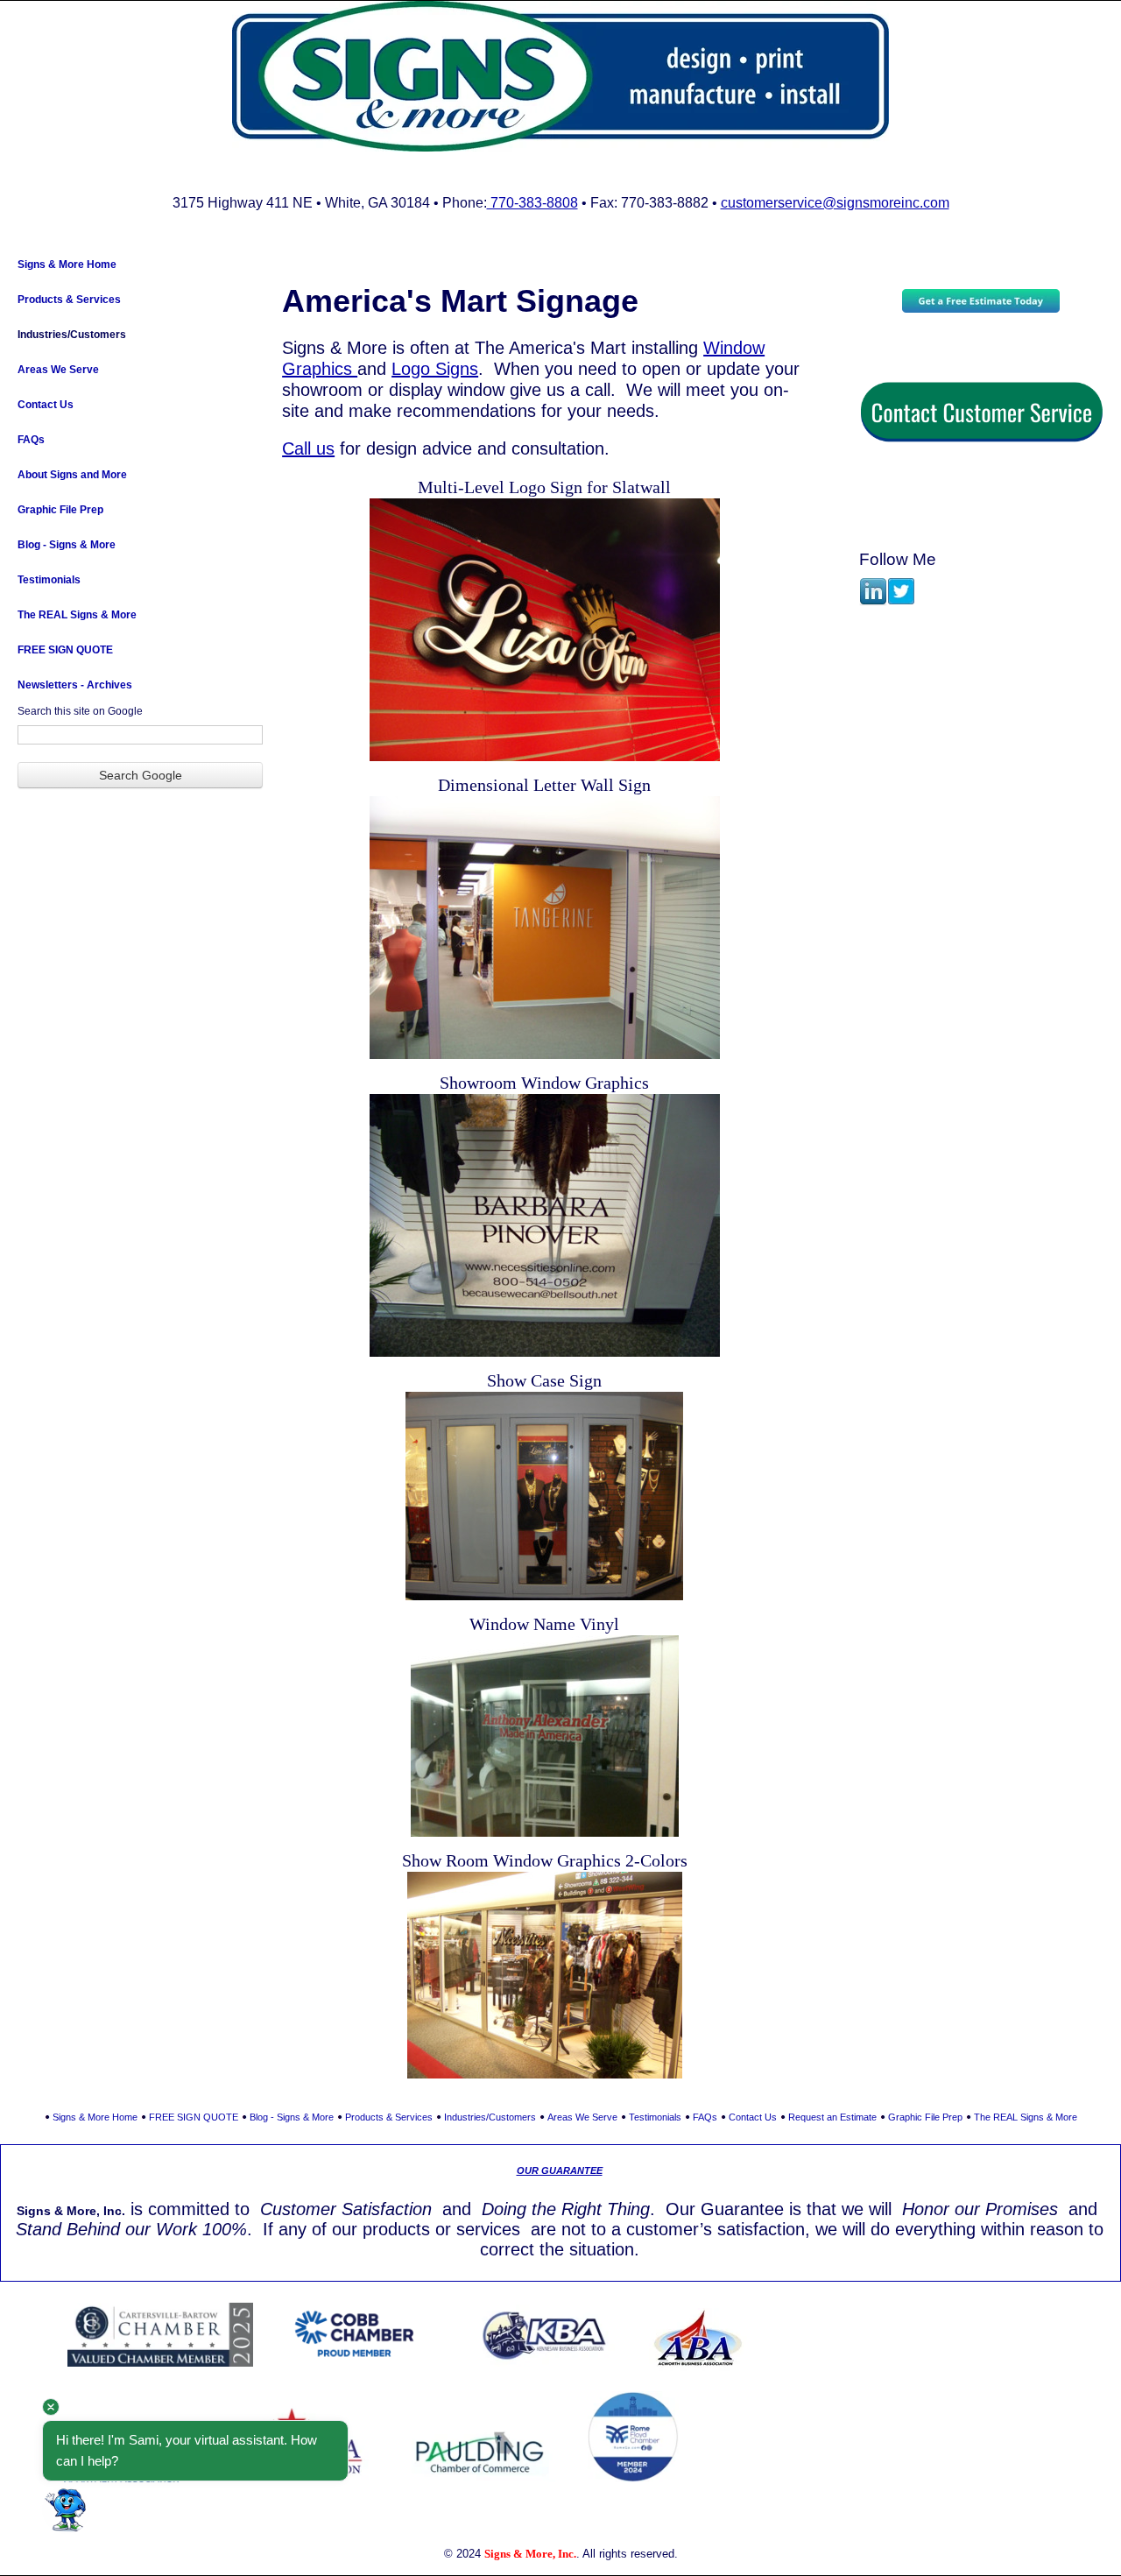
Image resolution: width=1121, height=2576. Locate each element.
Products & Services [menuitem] (69, 300)
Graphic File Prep (925, 2117)
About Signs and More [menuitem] (72, 475)
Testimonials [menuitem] (49, 580)
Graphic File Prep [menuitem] (60, 510)
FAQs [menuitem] (31, 440)
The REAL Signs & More (1026, 2117)
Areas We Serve (582, 2117)
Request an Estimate (832, 2117)
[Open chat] (66, 2510)
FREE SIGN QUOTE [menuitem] (65, 650)
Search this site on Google (80, 711)
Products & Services (389, 2117)
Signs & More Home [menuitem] (67, 265)
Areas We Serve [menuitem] (58, 370)
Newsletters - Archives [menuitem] (75, 685)
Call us (308, 448)
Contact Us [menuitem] (46, 405)
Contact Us (753, 2117)
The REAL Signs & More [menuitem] (77, 615)
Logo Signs (435, 369)
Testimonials (655, 2117)
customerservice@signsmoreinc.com (835, 203)
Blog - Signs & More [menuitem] (67, 545)
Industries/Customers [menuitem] (72, 335)
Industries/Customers (490, 2117)
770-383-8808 (532, 203)
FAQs (705, 2117)
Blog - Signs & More (292, 2117)
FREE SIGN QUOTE (194, 2117)
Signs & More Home (95, 2117)
